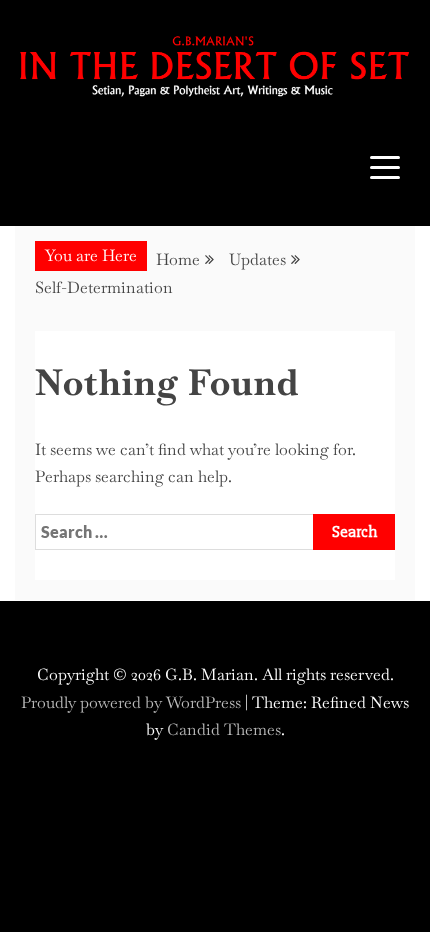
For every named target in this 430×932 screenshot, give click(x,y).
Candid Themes (224, 729)
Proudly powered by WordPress (133, 702)
